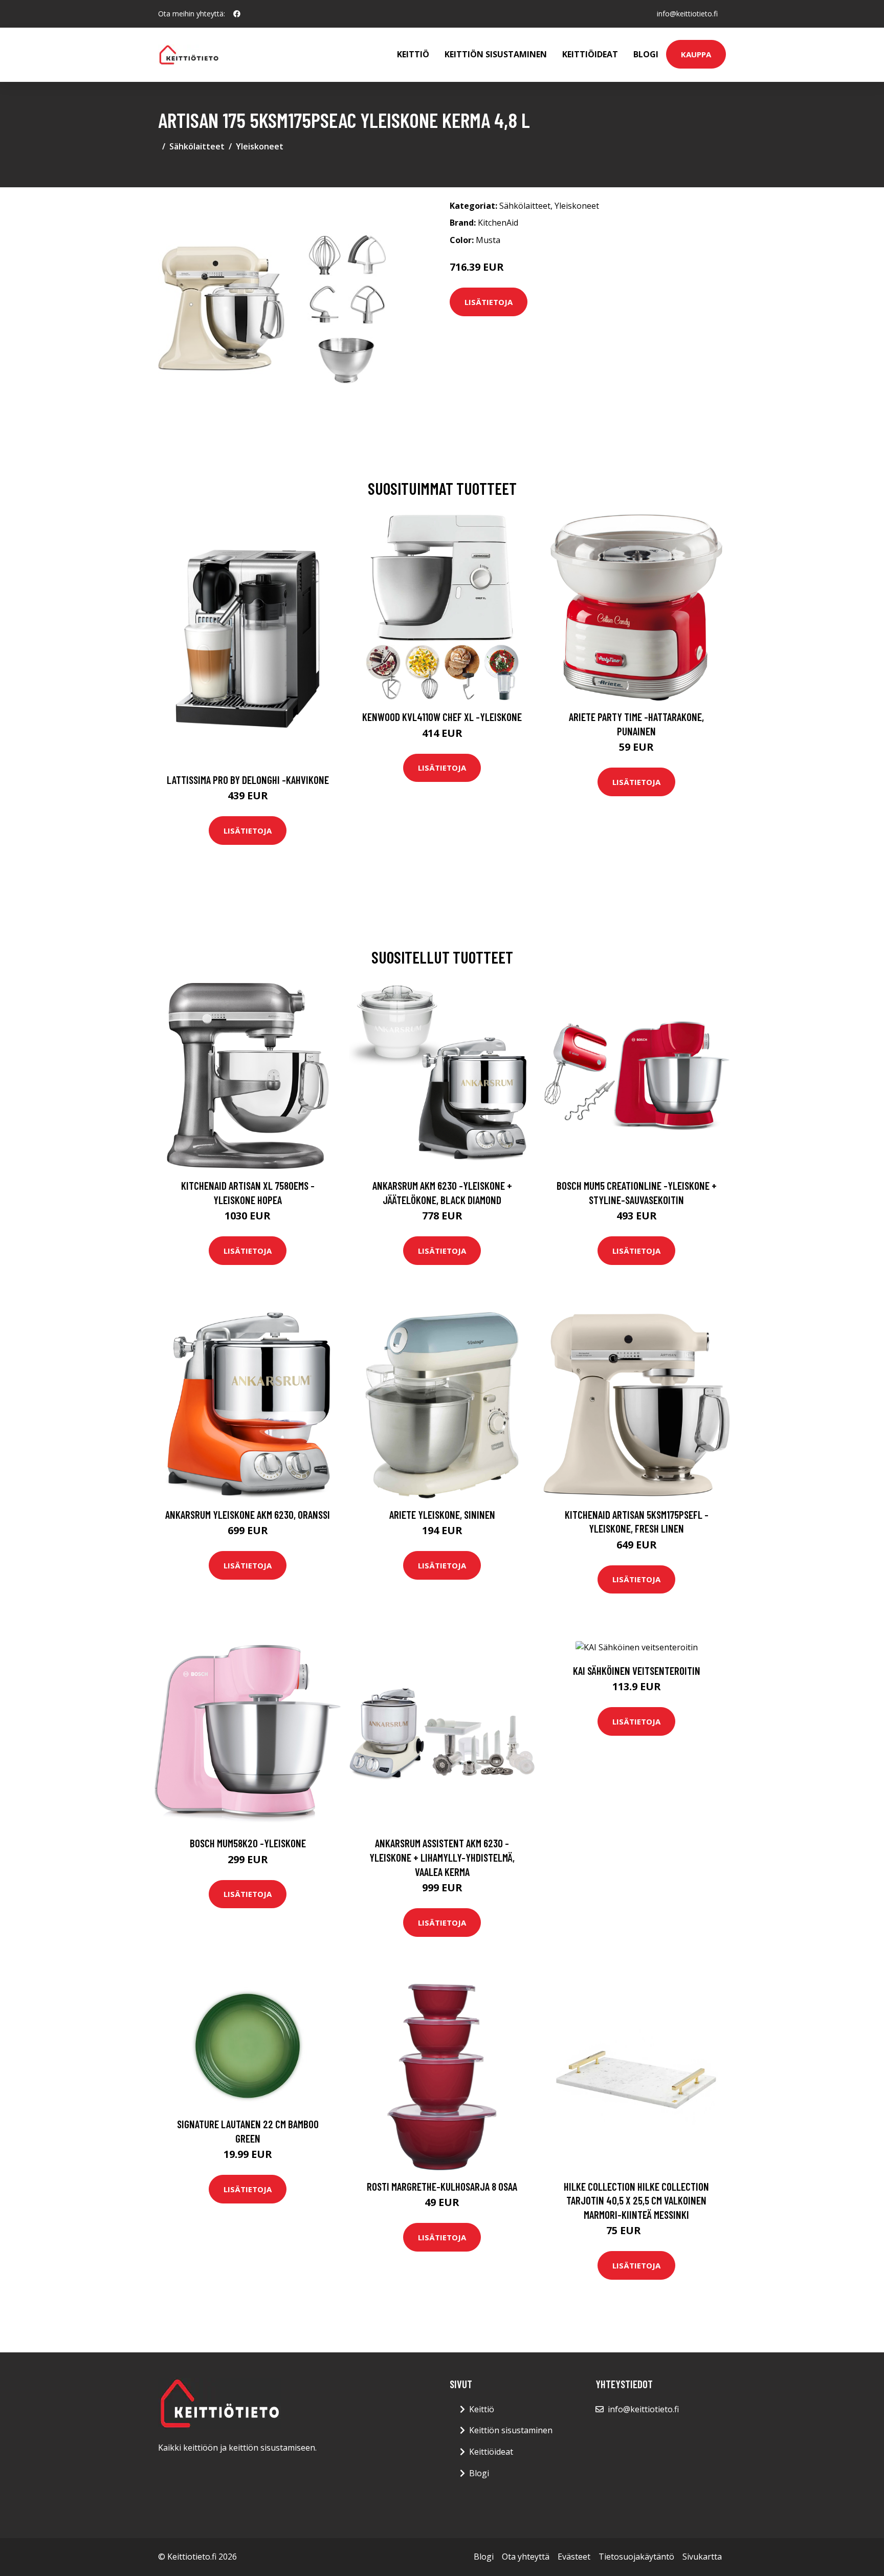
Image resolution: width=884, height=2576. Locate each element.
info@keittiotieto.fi (687, 14)
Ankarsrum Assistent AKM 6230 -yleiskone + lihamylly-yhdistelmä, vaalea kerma (442, 1857)
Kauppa (696, 54)
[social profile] (237, 14)
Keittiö (413, 54)
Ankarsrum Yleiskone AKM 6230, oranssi (248, 1514)
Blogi (646, 54)
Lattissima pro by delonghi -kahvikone (248, 780)
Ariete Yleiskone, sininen (442, 1514)
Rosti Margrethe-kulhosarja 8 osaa (442, 2186)
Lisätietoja (489, 302)
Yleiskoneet (260, 146)
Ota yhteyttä (526, 2557)
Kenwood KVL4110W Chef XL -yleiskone (442, 717)
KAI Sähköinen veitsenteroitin (637, 1671)
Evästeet (574, 2557)
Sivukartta (702, 2557)
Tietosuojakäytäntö (636, 2557)
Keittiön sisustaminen (496, 54)
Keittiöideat (590, 54)
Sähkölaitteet (197, 146)
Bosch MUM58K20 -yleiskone (248, 1843)
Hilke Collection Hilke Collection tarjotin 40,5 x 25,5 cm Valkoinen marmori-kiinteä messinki (636, 2200)
